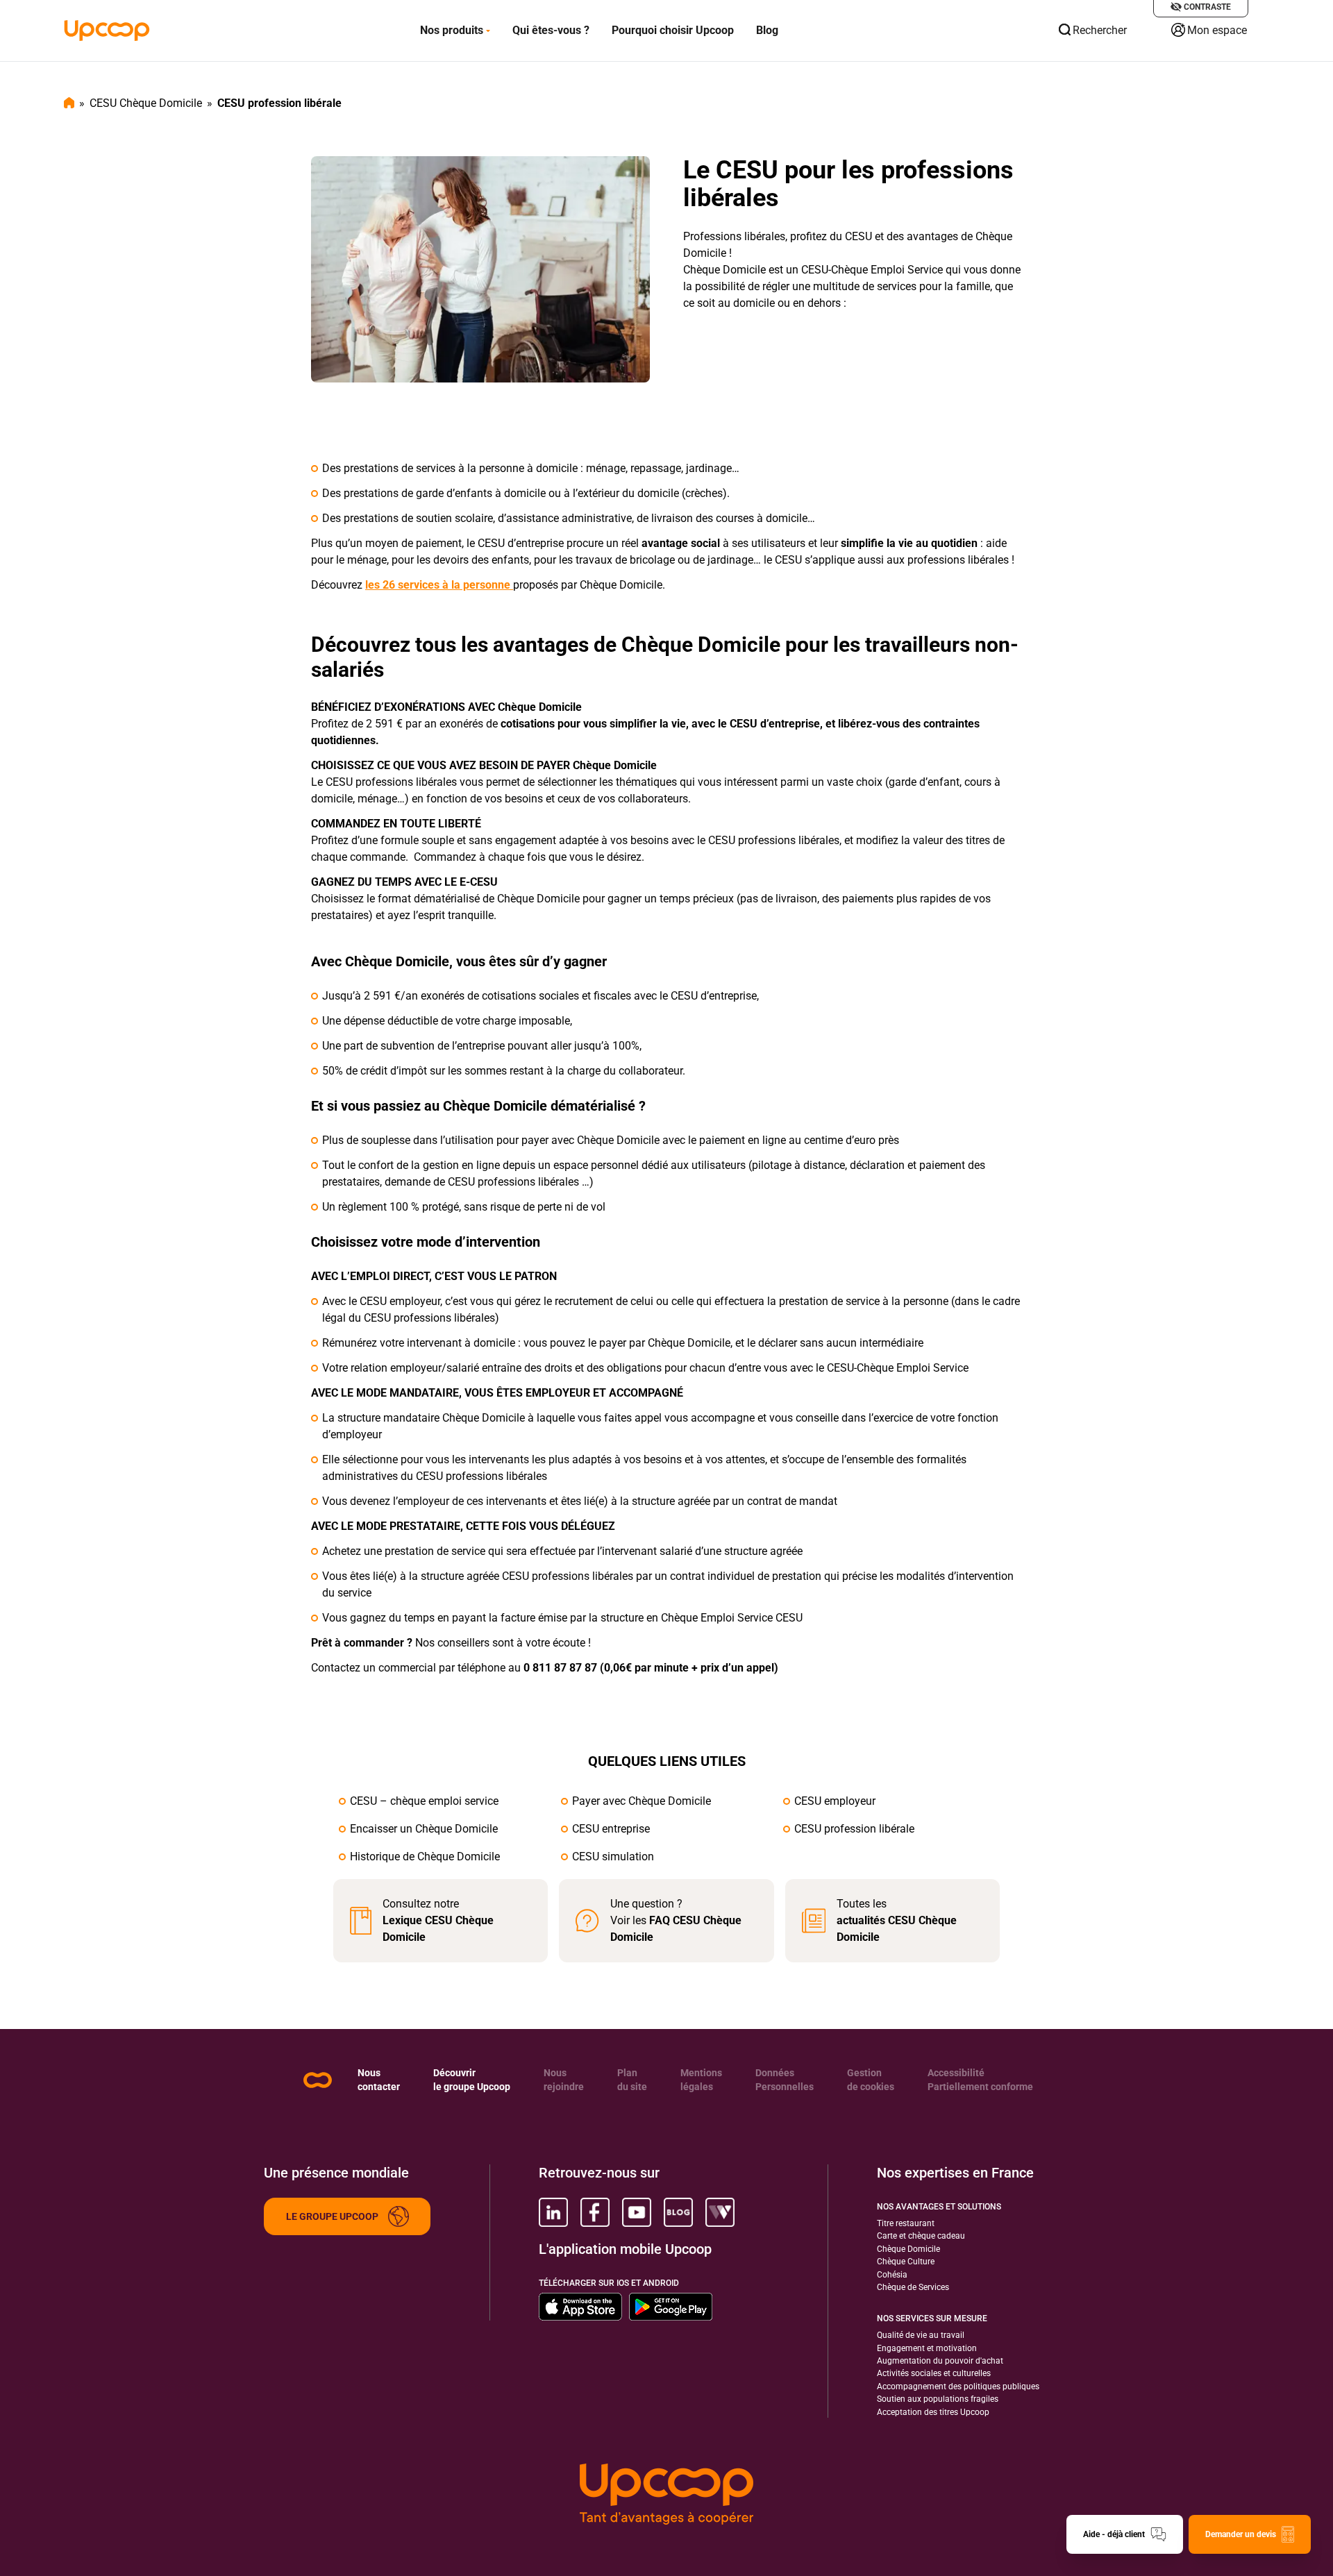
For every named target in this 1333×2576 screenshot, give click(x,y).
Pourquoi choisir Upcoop (673, 30)
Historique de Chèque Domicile (425, 1857)
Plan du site (632, 2080)
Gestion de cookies (871, 2080)
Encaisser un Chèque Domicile (424, 1829)
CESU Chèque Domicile (146, 103)
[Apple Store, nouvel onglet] (580, 2307)
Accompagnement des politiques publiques (958, 2386)
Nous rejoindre (564, 2080)
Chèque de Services (913, 2287)
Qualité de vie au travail (921, 2335)
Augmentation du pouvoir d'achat (940, 2361)
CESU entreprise (611, 1829)
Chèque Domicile (908, 2249)
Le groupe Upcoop (332, 2216)
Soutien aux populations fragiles (938, 2399)
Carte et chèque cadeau (921, 2236)
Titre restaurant (906, 2223)
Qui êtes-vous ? (551, 30)
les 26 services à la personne (439, 585)
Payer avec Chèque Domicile (642, 1801)
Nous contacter (379, 2080)
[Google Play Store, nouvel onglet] (671, 2307)
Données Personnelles (785, 2080)
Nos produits (452, 30)
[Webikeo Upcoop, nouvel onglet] (720, 2212)
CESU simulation (613, 1857)
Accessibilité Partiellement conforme (980, 2080)
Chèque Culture (906, 2262)
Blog (767, 30)
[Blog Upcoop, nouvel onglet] (678, 2212)
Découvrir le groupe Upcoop (472, 2080)
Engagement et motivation (927, 2348)
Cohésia (892, 2275)
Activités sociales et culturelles (934, 2373)
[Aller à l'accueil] (107, 31)
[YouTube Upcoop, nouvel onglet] (637, 2212)
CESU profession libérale (854, 1829)
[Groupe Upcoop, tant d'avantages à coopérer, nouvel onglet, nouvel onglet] (666, 2494)
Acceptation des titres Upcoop (933, 2412)
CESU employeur (835, 1801)
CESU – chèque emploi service (424, 1801)
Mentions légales (701, 2080)
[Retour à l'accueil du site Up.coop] (318, 2080)
